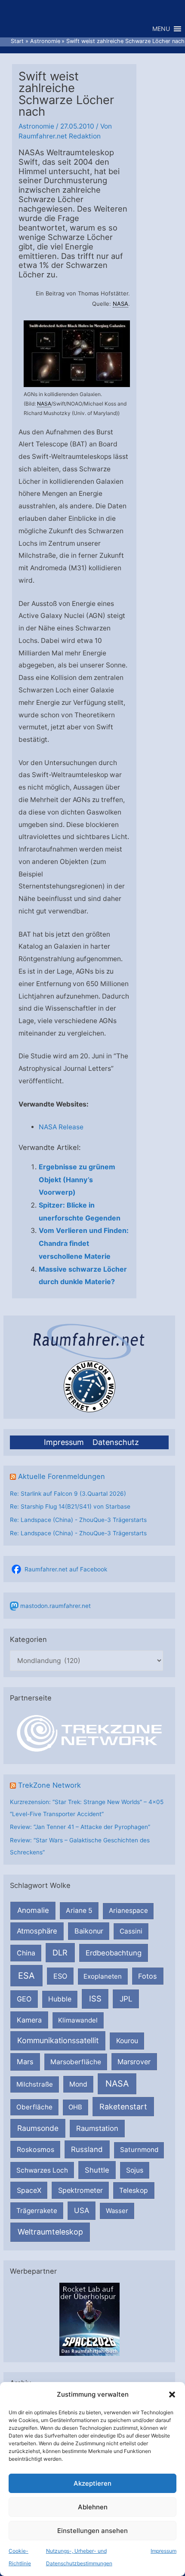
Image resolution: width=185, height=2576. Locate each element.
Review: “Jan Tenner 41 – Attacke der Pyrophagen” (80, 1827)
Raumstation (97, 2128)
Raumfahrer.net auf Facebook (66, 1569)
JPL (126, 1999)
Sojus (135, 2170)
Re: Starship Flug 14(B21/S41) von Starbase (70, 1506)
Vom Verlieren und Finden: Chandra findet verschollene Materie (84, 1243)
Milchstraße (35, 2084)
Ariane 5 (79, 1910)
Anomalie (33, 1910)
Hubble (60, 1999)
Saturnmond (139, 2150)
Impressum (163, 2551)
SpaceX (29, 2190)
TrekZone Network (49, 1785)
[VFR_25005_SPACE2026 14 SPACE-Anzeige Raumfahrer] (89, 2318)
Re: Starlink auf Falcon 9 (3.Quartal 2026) (68, 1494)
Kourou (127, 2041)
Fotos (148, 1976)
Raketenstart (123, 2107)
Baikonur (89, 1931)
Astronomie (36, 126)
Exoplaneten (103, 1976)
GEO (24, 1999)
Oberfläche (34, 2107)
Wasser (117, 2211)
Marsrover (134, 2062)
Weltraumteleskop (50, 2232)
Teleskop (134, 2190)
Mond (78, 2084)
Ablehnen (93, 2507)
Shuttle (97, 2170)
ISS (95, 1998)
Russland (87, 2149)
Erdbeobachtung (114, 1953)
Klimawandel (78, 2020)
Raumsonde (38, 2128)
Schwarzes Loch (42, 2170)
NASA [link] (120, 304)
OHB (75, 2107)
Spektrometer (80, 2190)
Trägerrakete (37, 2211)
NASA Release (61, 1127)
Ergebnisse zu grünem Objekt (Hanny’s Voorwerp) (77, 1179)
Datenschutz (116, 1442)
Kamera (29, 2020)
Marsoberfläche (76, 2062)
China (26, 1953)
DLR (60, 1952)
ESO (60, 1976)
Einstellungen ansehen (92, 2531)
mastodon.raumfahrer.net (55, 1606)
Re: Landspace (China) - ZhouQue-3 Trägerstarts (78, 1520)
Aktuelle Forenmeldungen (62, 1476)
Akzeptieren (92, 2483)
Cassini (131, 1931)
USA (82, 2210)
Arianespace (128, 1910)
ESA (26, 1976)
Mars (25, 2062)
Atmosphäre (37, 1931)
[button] (172, 2395)
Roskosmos (35, 2149)
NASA (117, 2084)
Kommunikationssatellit (58, 2040)
